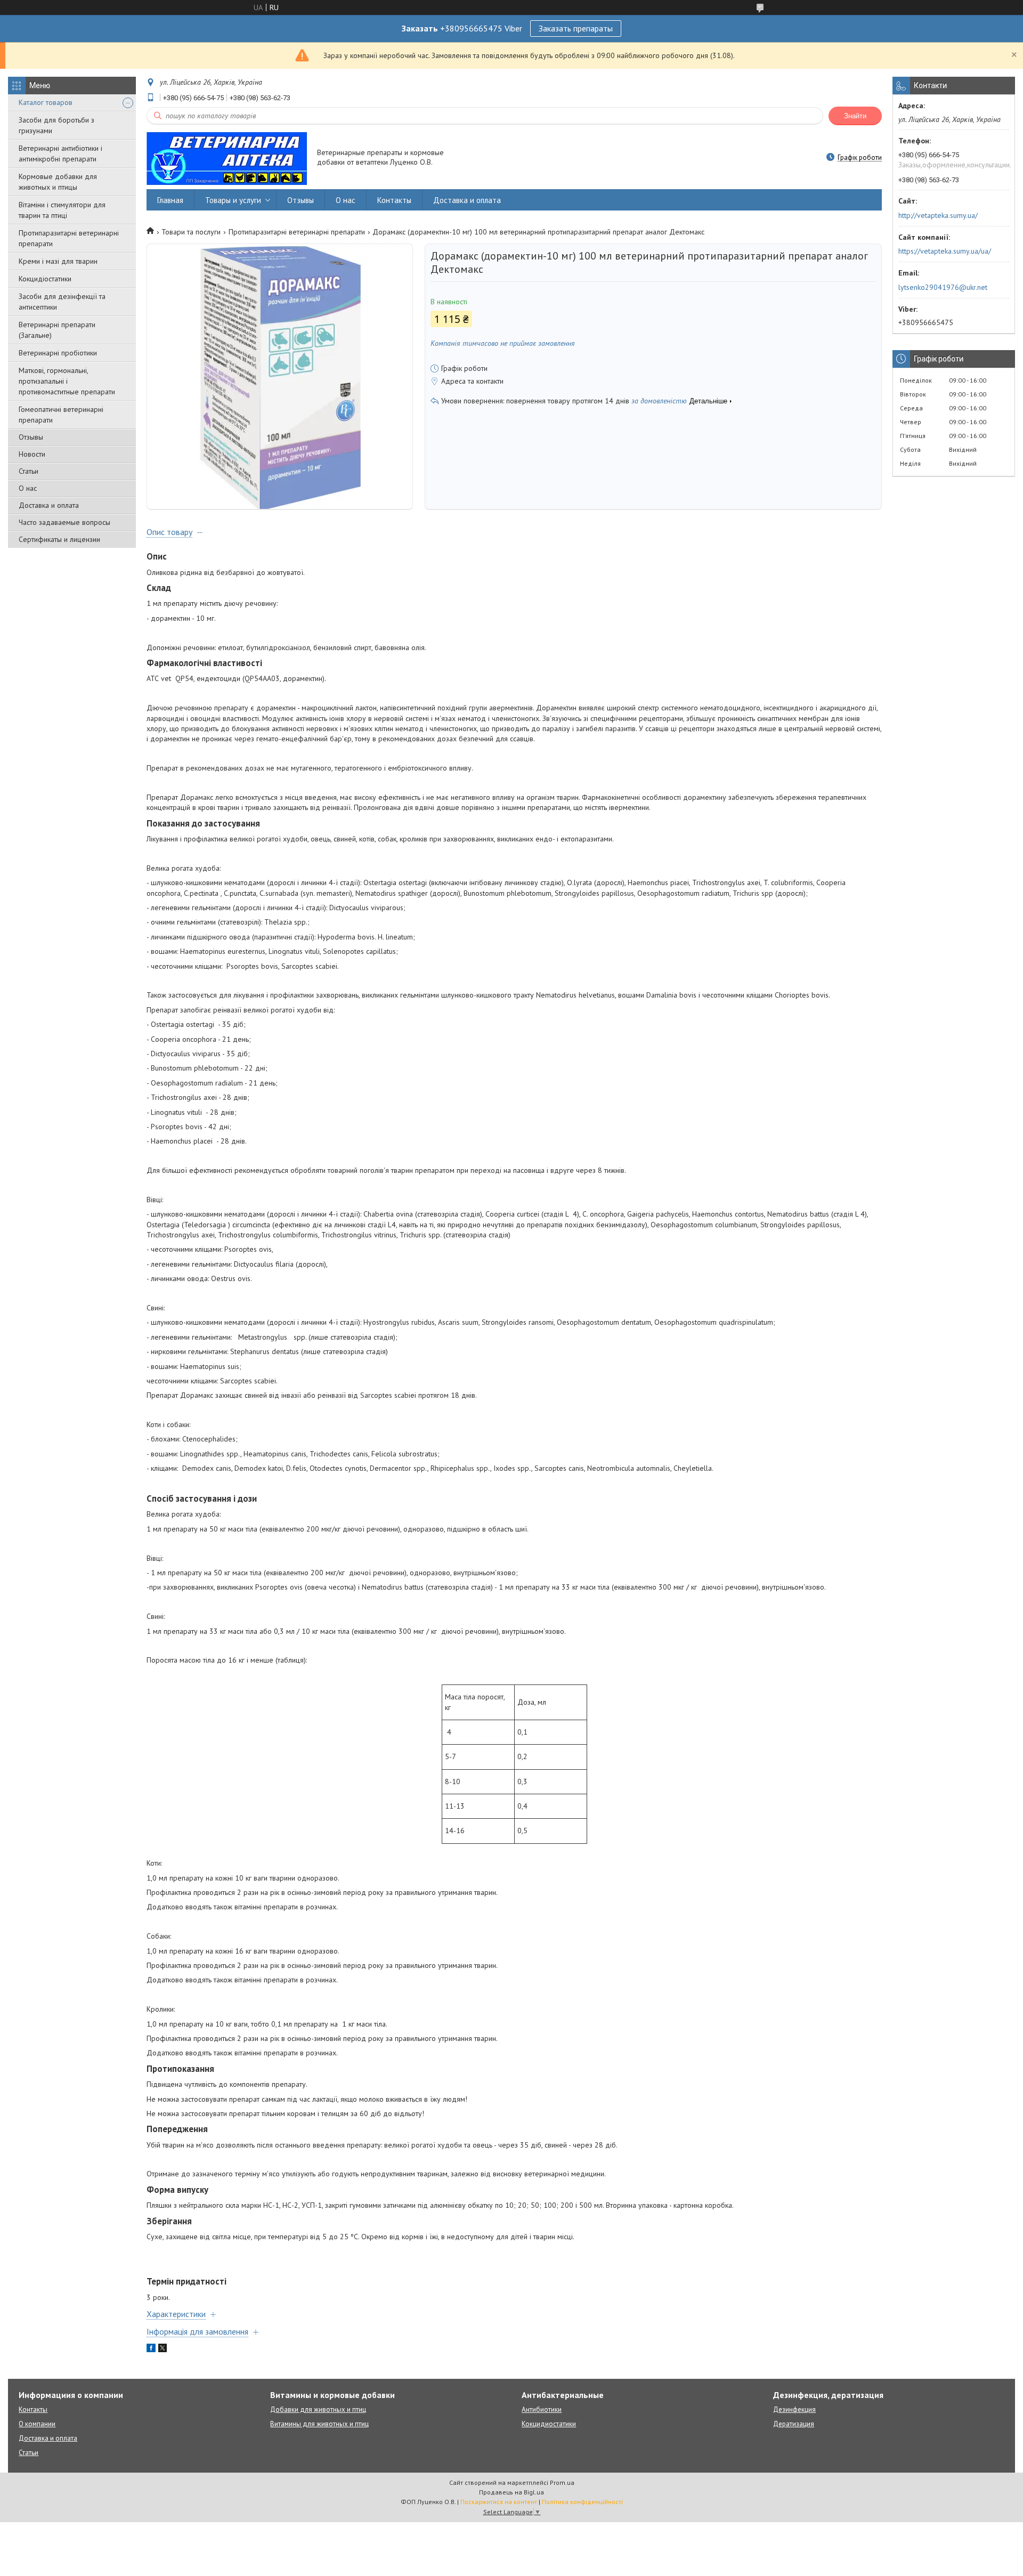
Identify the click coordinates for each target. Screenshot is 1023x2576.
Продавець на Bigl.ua (511, 2492)
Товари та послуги (191, 232)
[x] (163, 2350)
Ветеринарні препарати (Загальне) (57, 330)
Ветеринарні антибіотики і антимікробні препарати (60, 153)
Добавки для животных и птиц (318, 2409)
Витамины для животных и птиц (319, 2424)
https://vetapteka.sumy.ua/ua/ (945, 251)
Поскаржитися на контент (499, 2502)
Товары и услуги (233, 200)
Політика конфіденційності (582, 2502)
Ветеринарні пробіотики (58, 353)
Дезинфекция (794, 2409)
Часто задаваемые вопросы (64, 522)
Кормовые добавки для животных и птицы (58, 182)
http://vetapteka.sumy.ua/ (938, 215)
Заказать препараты (576, 28)
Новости (32, 454)
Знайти (855, 116)
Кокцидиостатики (549, 2424)
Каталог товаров (46, 102)
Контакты (394, 200)
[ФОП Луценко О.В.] (227, 158)
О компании (37, 2424)
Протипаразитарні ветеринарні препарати (69, 238)
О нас (28, 488)
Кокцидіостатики (45, 279)
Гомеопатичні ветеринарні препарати (61, 415)
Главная (170, 200)
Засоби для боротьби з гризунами (56, 125)
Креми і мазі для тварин (58, 261)
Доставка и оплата (49, 505)
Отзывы (31, 437)
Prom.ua (562, 2482)
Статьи (29, 471)
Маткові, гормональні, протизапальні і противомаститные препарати (67, 381)
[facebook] (151, 2350)
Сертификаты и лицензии (59, 539)
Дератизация (794, 2424)
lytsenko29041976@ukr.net (943, 287)
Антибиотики (542, 2409)
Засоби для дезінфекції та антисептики (62, 302)
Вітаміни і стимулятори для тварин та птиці (62, 210)
